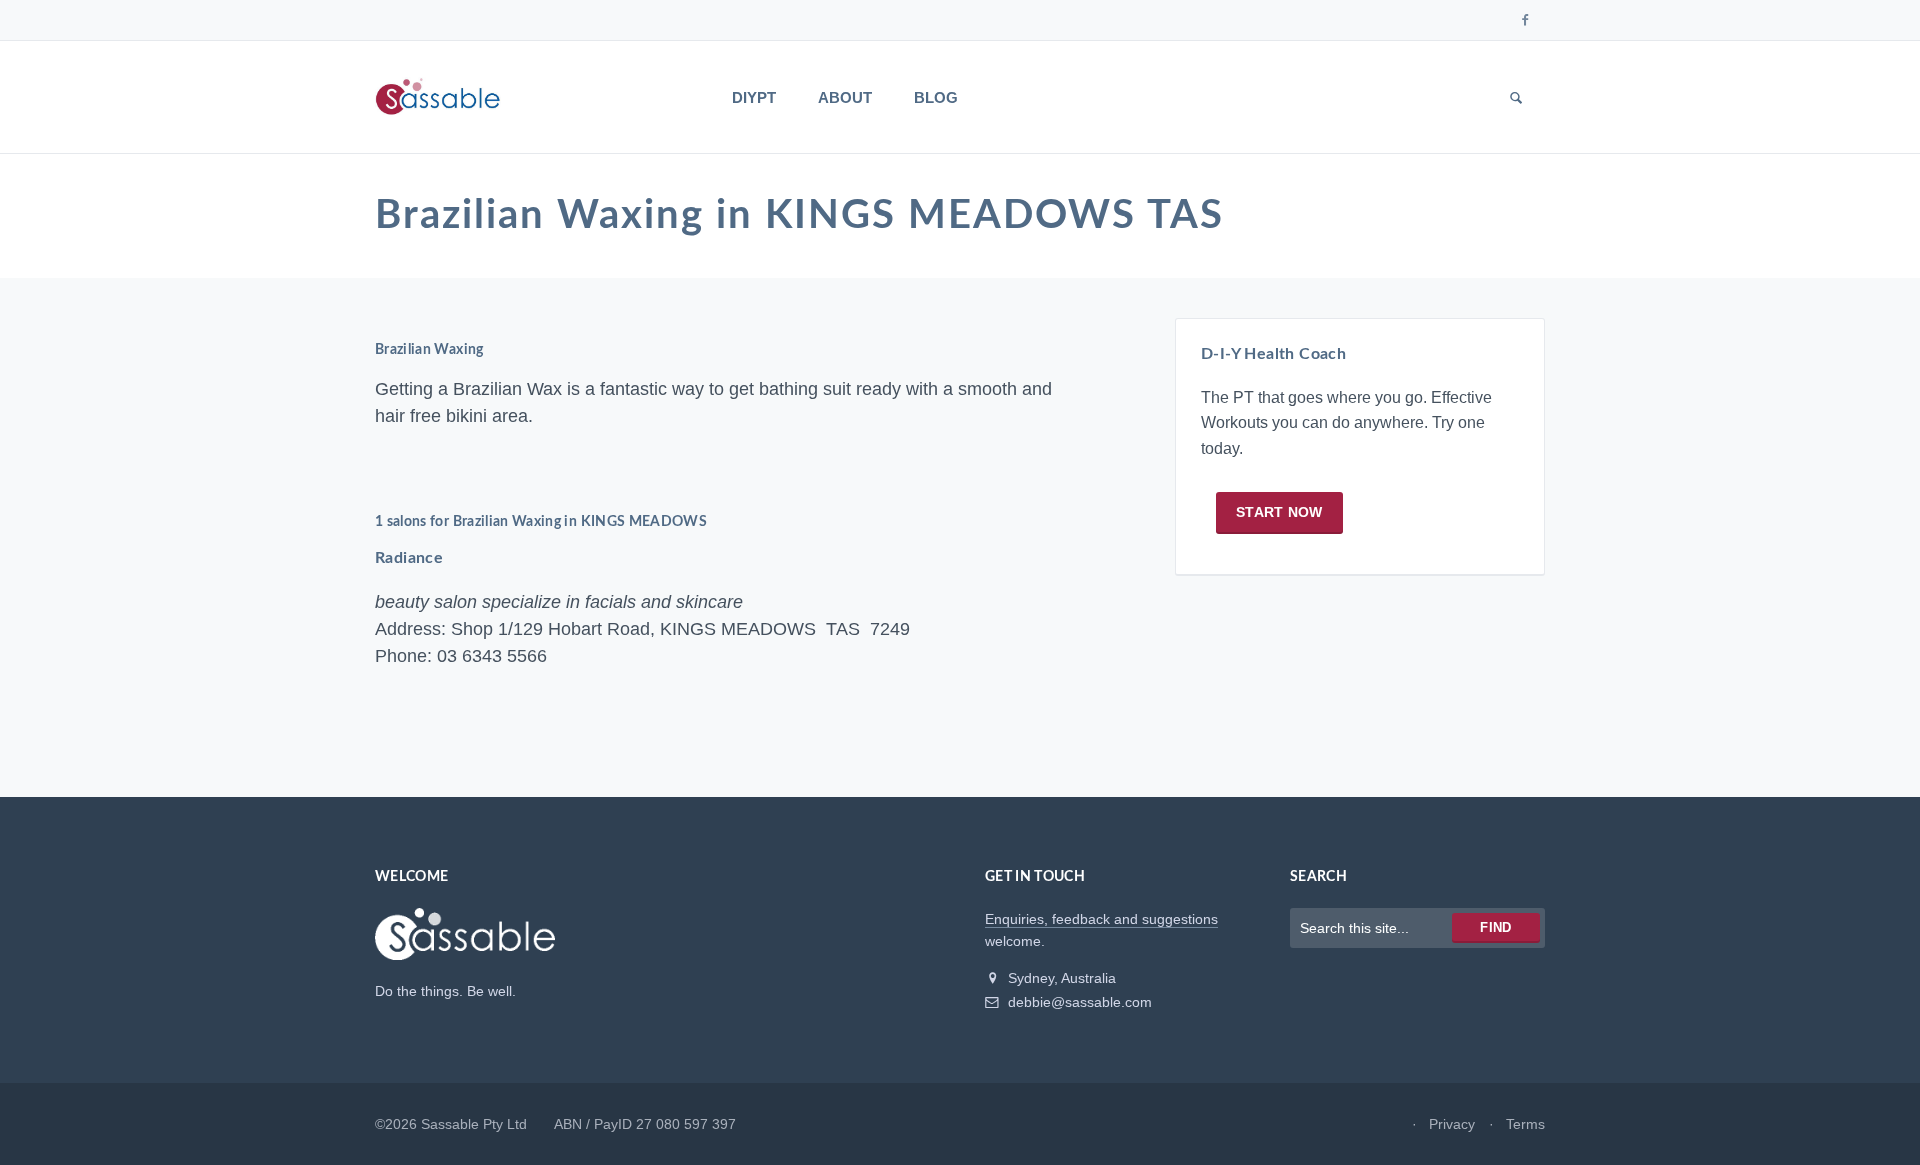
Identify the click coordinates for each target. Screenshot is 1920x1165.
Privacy (1452, 1124)
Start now (1279, 512)
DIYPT (754, 97)
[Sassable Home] (465, 943)
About (845, 97)
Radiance (409, 558)
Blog (936, 97)
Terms (1525, 1124)
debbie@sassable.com (1078, 1002)
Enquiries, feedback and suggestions (1101, 919)
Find (1495, 927)
